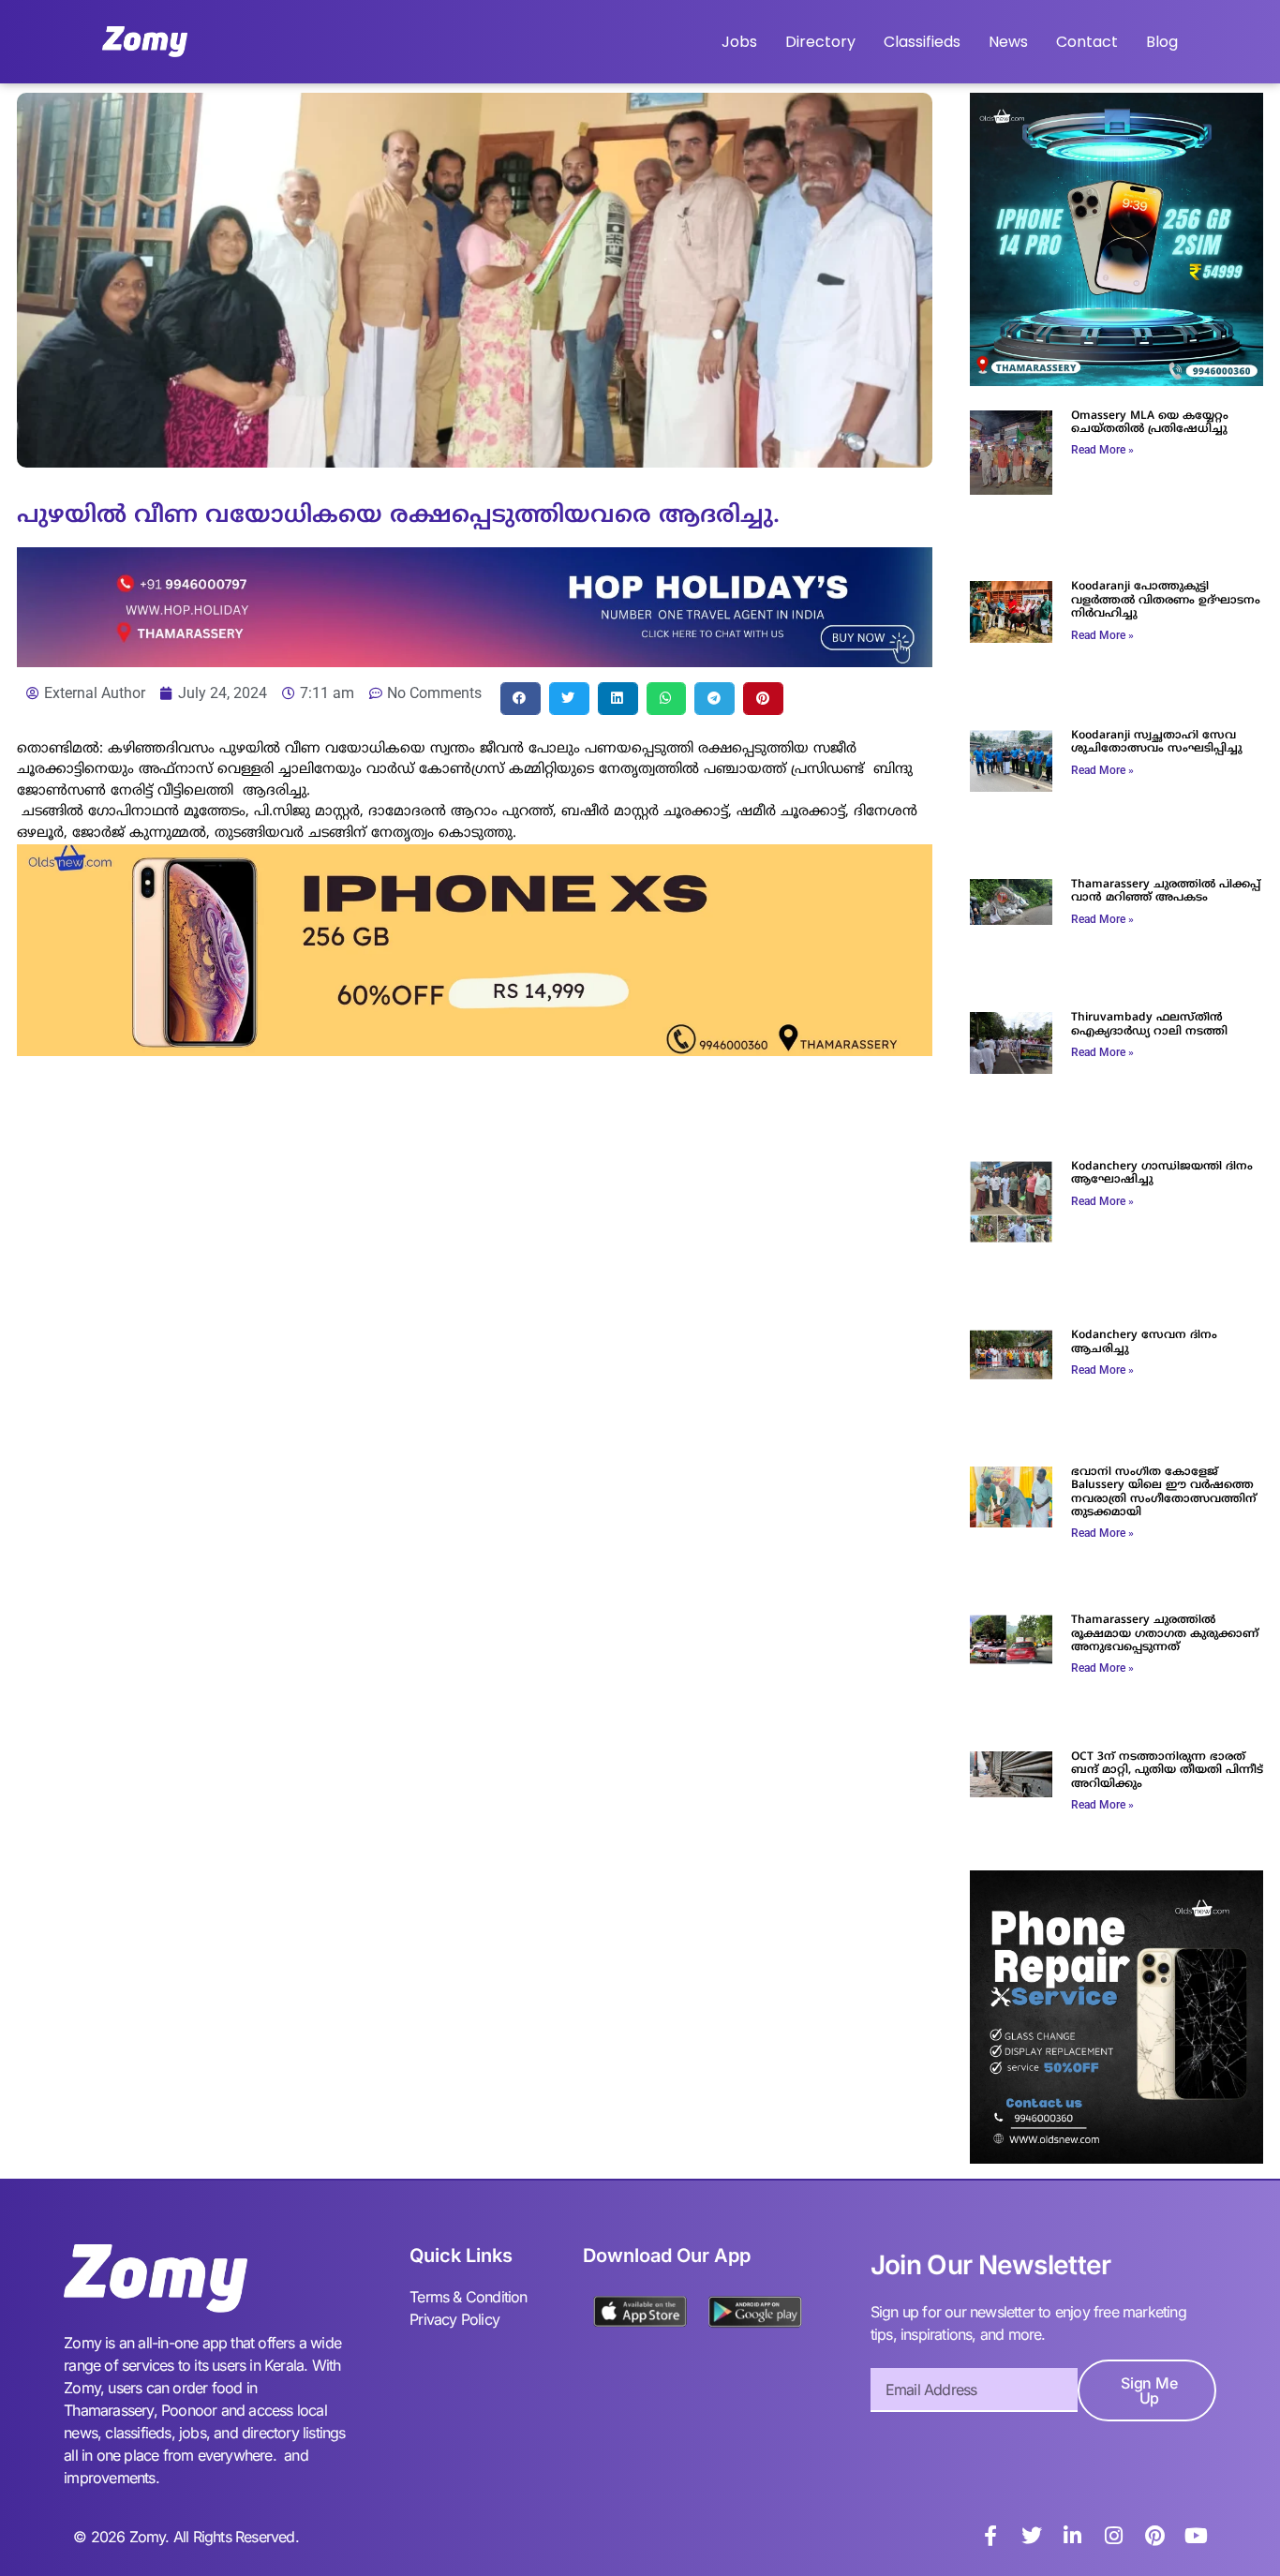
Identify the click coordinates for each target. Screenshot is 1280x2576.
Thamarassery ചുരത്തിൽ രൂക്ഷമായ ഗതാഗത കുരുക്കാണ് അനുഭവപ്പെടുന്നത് (1165, 1634)
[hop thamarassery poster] (475, 662)
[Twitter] (1032, 2536)
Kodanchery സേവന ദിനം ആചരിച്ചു (1144, 1342)
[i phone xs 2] (475, 1050)
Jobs (739, 42)
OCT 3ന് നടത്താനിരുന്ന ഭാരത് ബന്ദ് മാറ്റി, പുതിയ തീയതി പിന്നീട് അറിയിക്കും (1167, 1771)
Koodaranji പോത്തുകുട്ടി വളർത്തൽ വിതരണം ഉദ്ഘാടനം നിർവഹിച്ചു (1166, 601)
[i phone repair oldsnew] (1116, 2158)
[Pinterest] (1155, 2536)
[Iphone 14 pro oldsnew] (1116, 380)
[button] (521, 699)
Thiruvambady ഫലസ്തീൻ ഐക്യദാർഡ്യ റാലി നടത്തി (1149, 1025)
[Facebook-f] (990, 2536)
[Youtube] (1197, 2536)
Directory (820, 42)
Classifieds (922, 42)
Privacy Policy (454, 2319)
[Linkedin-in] (1073, 2536)
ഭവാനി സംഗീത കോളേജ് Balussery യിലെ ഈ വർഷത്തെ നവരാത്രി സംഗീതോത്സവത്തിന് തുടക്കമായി (1164, 1493)
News (1008, 42)
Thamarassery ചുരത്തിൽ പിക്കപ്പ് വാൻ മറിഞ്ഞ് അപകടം (1166, 892)
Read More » (1102, 450)
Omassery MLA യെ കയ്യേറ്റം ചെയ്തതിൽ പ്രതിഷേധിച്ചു (1150, 423)
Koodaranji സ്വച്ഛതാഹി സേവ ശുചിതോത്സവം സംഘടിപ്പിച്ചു (1157, 743)
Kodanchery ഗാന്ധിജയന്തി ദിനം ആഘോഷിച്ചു (1162, 1174)
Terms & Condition (468, 2297)
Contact (1087, 42)
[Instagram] (1114, 2536)
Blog (1162, 42)
